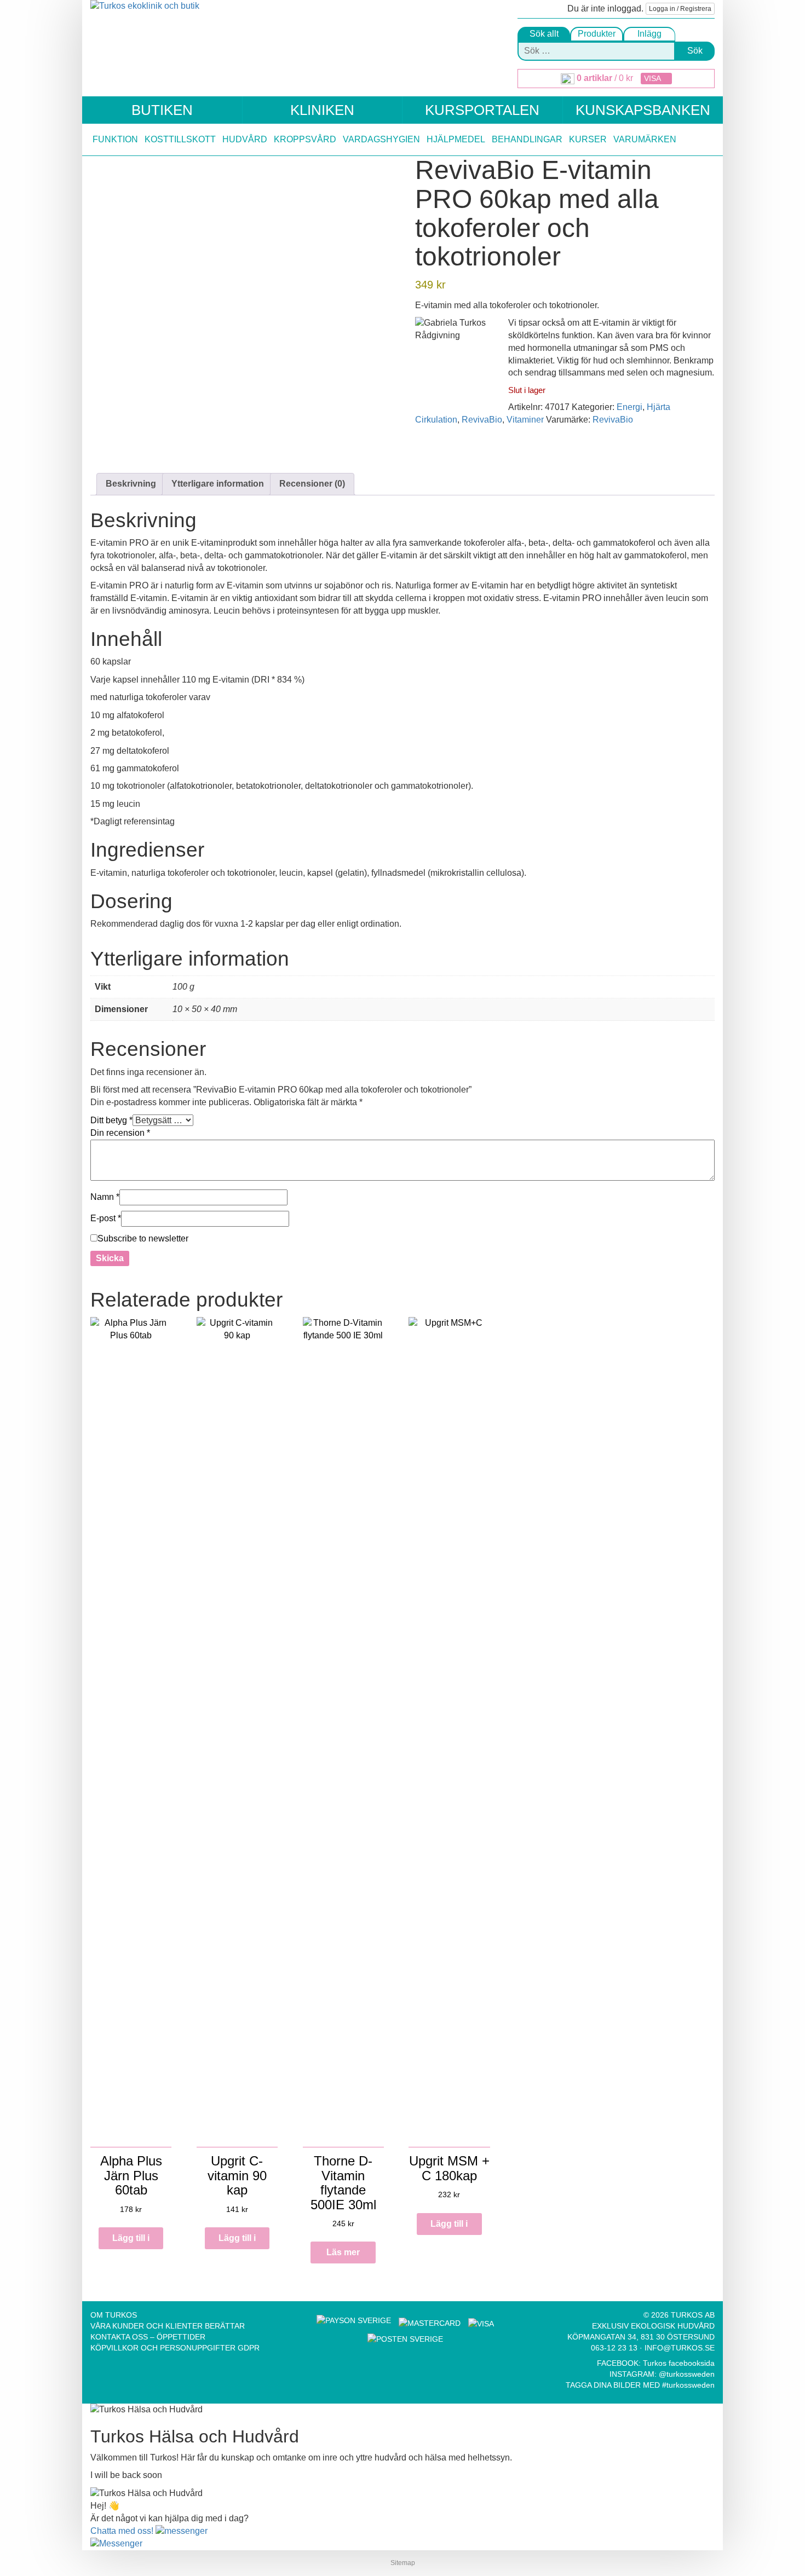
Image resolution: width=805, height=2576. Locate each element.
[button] (149, 2531)
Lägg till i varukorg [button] (131, 2241)
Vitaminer (525, 420)
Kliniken (322, 110)
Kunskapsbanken (643, 110)
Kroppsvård (305, 139)
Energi (629, 407)
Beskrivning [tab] (131, 484)
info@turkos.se (680, 2348)
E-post (106, 1218)
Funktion (115, 139)
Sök (695, 51)
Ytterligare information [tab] (218, 484)
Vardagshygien (381, 139)
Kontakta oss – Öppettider (148, 2337)
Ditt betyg (111, 1120)
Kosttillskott (180, 139)
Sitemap (403, 2563)
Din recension (120, 1133)
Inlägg (649, 34)
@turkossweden (687, 2374)
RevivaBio (482, 420)
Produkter (597, 34)
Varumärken (645, 139)
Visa (653, 78)
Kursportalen (482, 110)
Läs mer (343, 2252)
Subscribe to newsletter (143, 1238)
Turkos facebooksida (679, 2363)
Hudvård (245, 139)
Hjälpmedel (456, 139)
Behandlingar (527, 139)
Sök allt (544, 34)
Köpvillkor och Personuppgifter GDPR (175, 2348)
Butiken (162, 110)
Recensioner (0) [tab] (312, 484)
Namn (105, 1197)
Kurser (588, 139)
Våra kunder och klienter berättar (168, 2326)
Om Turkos (114, 2315)
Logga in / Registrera (680, 9)
